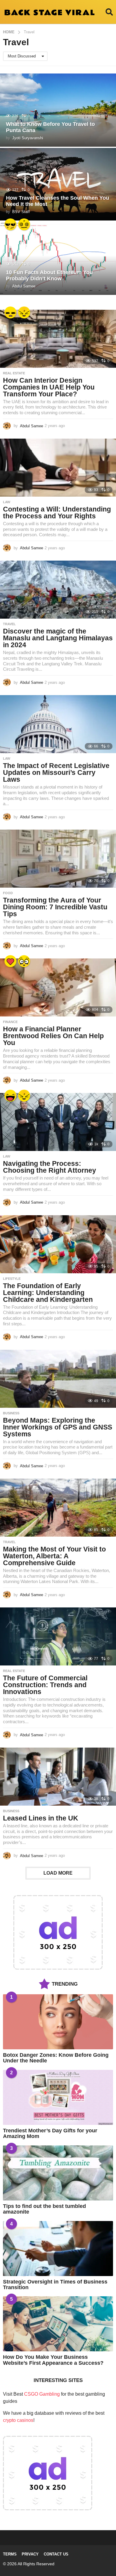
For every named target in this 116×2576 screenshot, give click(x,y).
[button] (109, 12)
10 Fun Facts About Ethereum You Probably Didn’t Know (49, 276)
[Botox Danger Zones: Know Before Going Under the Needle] (58, 2022)
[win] (10, 224)
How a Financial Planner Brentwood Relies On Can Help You (53, 1036)
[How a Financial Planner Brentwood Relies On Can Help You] (58, 987)
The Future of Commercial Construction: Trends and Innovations (45, 1685)
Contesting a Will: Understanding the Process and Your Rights (57, 513)
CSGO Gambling (42, 2394)
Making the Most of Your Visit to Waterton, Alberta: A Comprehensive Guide (54, 1556)
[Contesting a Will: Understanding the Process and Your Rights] (58, 468)
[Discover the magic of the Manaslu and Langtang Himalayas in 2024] (58, 590)
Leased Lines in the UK (41, 1818)
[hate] (24, 312)
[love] (10, 961)
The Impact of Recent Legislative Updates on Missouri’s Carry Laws (56, 772)
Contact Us (56, 2554)
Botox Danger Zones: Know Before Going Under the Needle (56, 2058)
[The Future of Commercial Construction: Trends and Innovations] (58, 1636)
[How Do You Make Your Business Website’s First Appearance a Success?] (58, 2324)
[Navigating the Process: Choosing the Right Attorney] (58, 1122)
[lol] (10, 1096)
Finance (10, 1022)
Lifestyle (12, 1279)
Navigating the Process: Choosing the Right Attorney (50, 1167)
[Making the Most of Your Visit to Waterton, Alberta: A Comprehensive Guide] (58, 1508)
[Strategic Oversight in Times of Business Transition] (58, 2249)
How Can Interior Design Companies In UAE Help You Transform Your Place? (49, 387)
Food (8, 893)
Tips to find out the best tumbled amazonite (44, 2209)
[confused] (24, 224)
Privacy (30, 2554)
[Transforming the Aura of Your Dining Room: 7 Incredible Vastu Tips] (58, 859)
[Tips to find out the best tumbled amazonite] (58, 2173)
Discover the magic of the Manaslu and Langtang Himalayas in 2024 (58, 638)
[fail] (10, 312)
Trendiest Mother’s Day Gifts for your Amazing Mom (50, 2133)
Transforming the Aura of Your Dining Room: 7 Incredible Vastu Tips (55, 907)
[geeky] (24, 961)
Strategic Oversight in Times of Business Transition (55, 2285)
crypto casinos (18, 2420)
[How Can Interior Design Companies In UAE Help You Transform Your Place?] (58, 339)
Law (7, 502)
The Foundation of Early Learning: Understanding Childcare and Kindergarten (48, 1293)
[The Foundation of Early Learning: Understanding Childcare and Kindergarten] (58, 1244)
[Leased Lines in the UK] (58, 1777)
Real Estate (14, 373)
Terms (10, 2554)
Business (11, 1413)
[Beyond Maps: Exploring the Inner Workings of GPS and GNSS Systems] (58, 1379)
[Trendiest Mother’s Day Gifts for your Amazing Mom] (58, 2097)
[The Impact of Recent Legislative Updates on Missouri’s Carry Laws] (58, 724)
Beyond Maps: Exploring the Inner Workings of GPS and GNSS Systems (58, 1427)
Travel (9, 624)
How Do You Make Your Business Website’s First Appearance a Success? (53, 2360)
